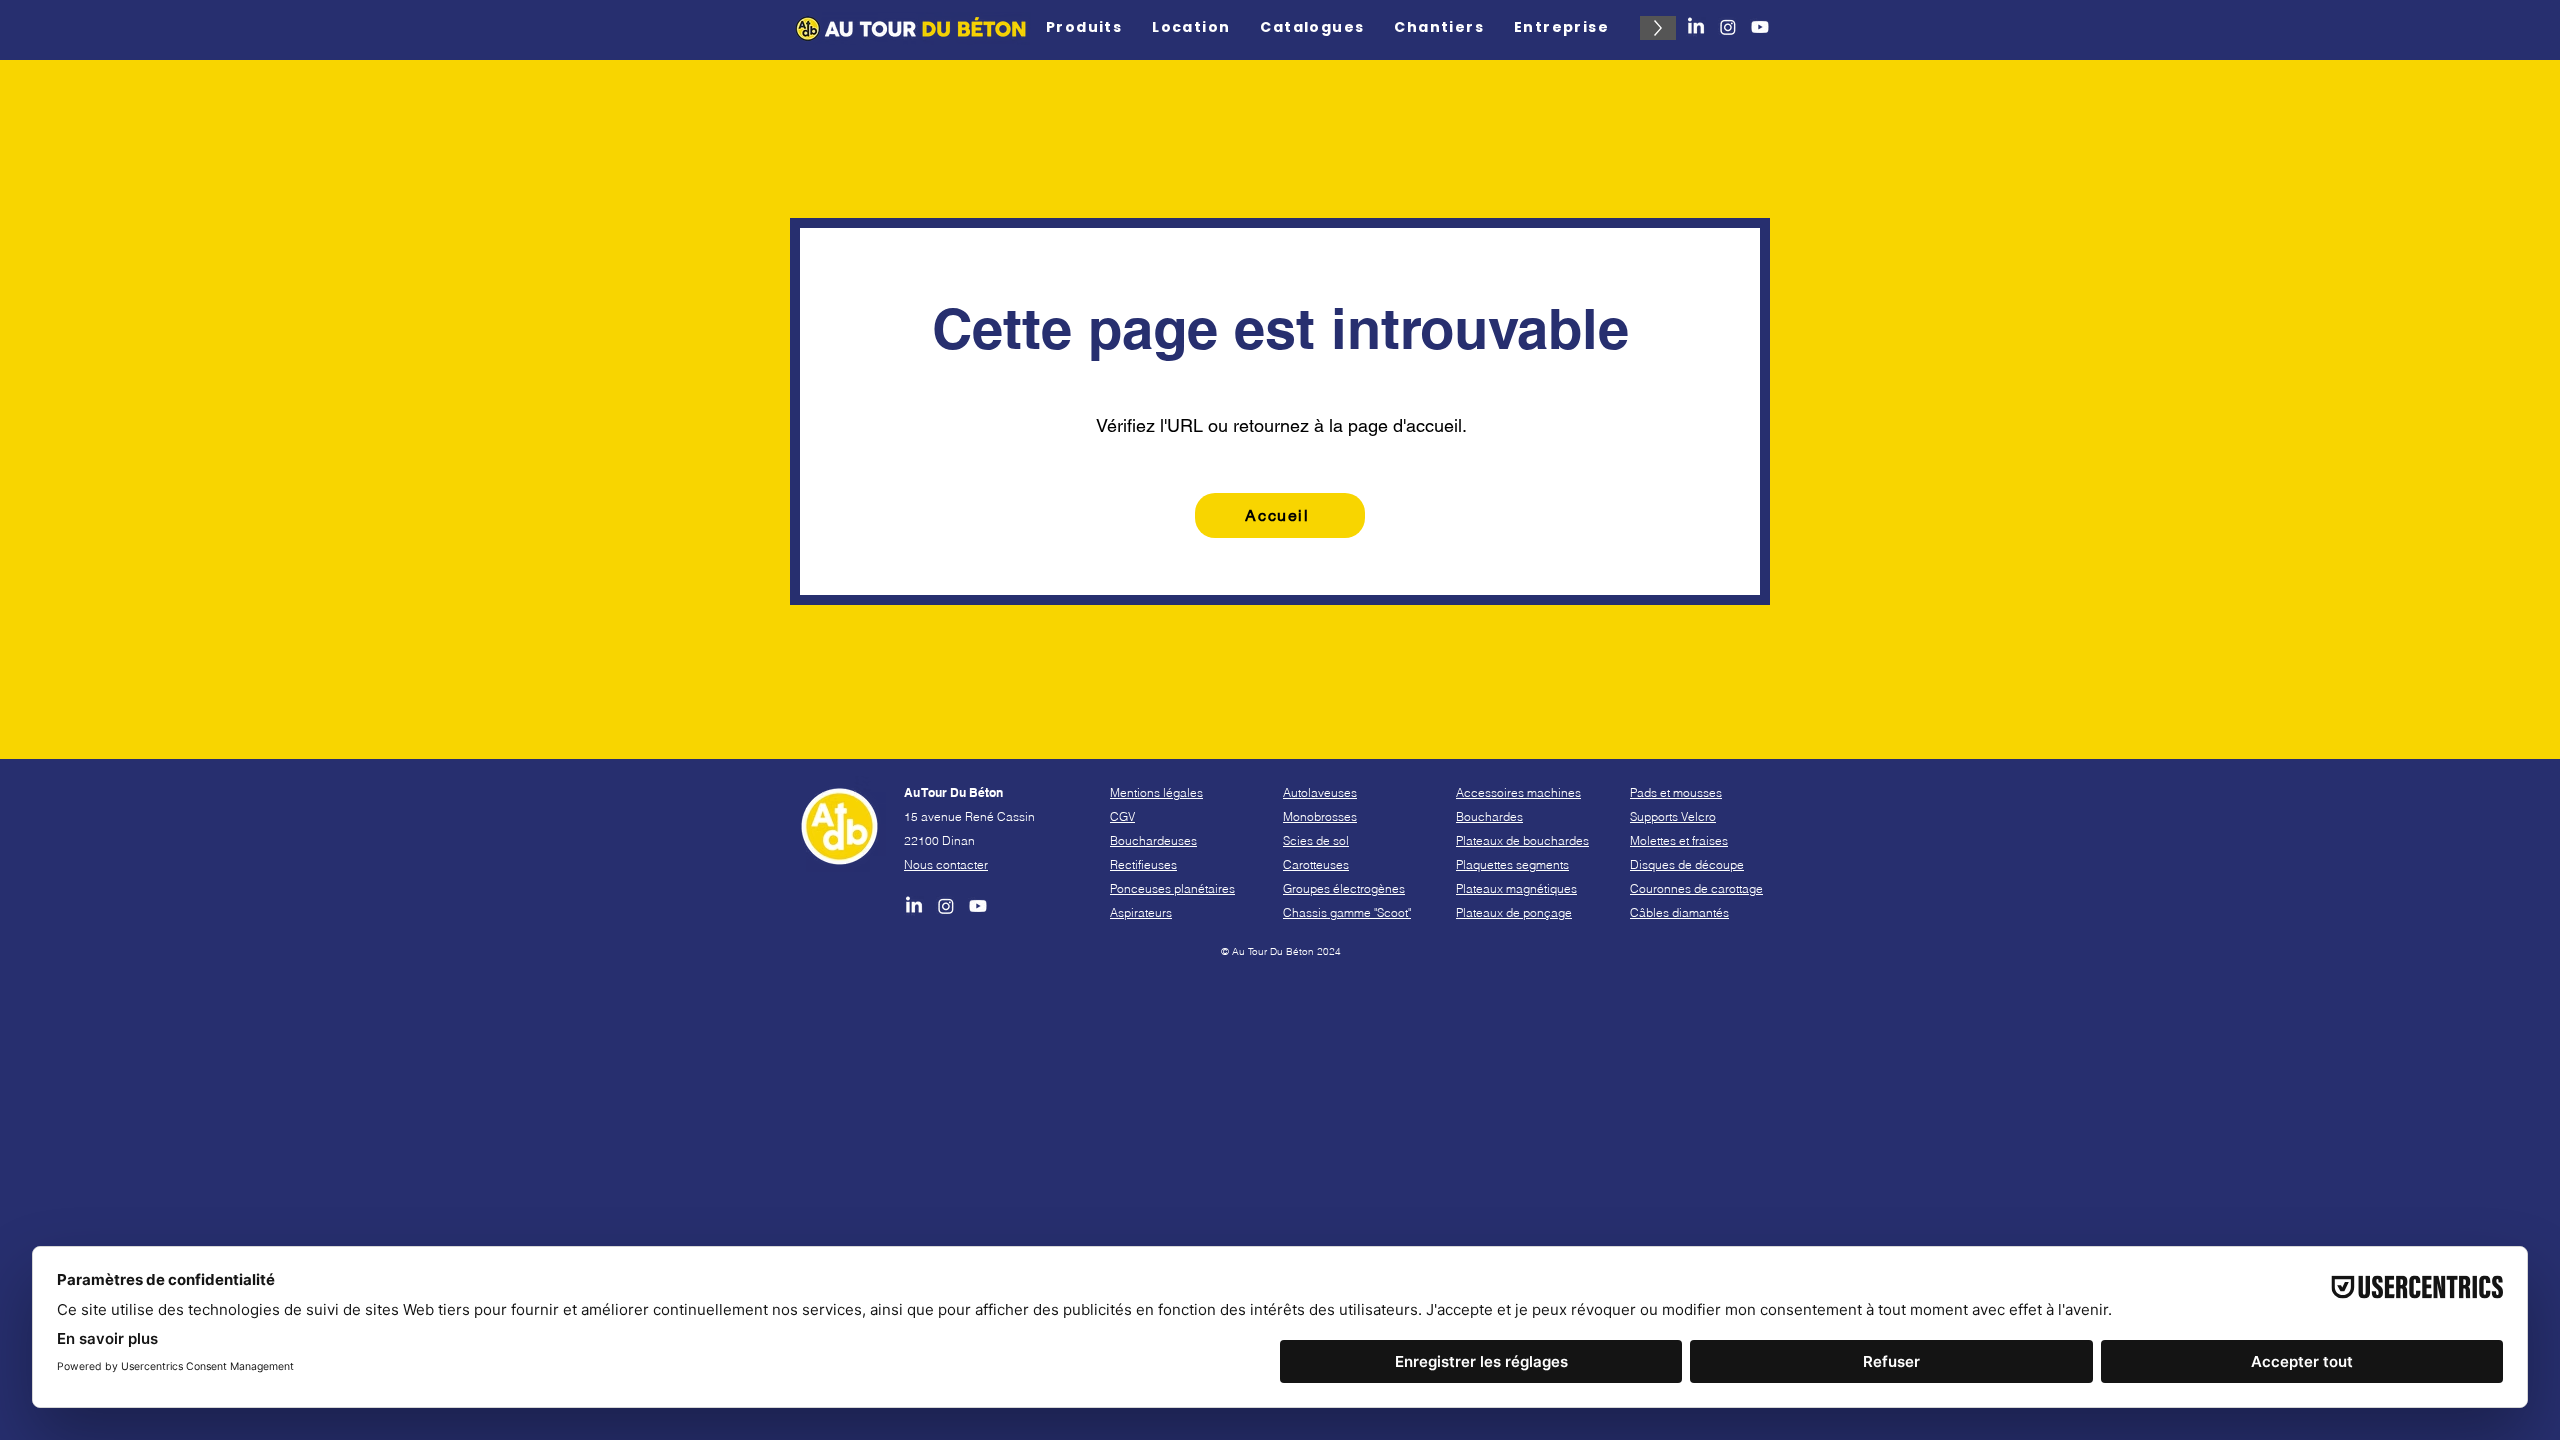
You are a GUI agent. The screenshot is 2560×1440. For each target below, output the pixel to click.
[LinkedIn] (1696, 27)
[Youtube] (1760, 27)
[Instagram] (1728, 27)
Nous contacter (946, 864)
